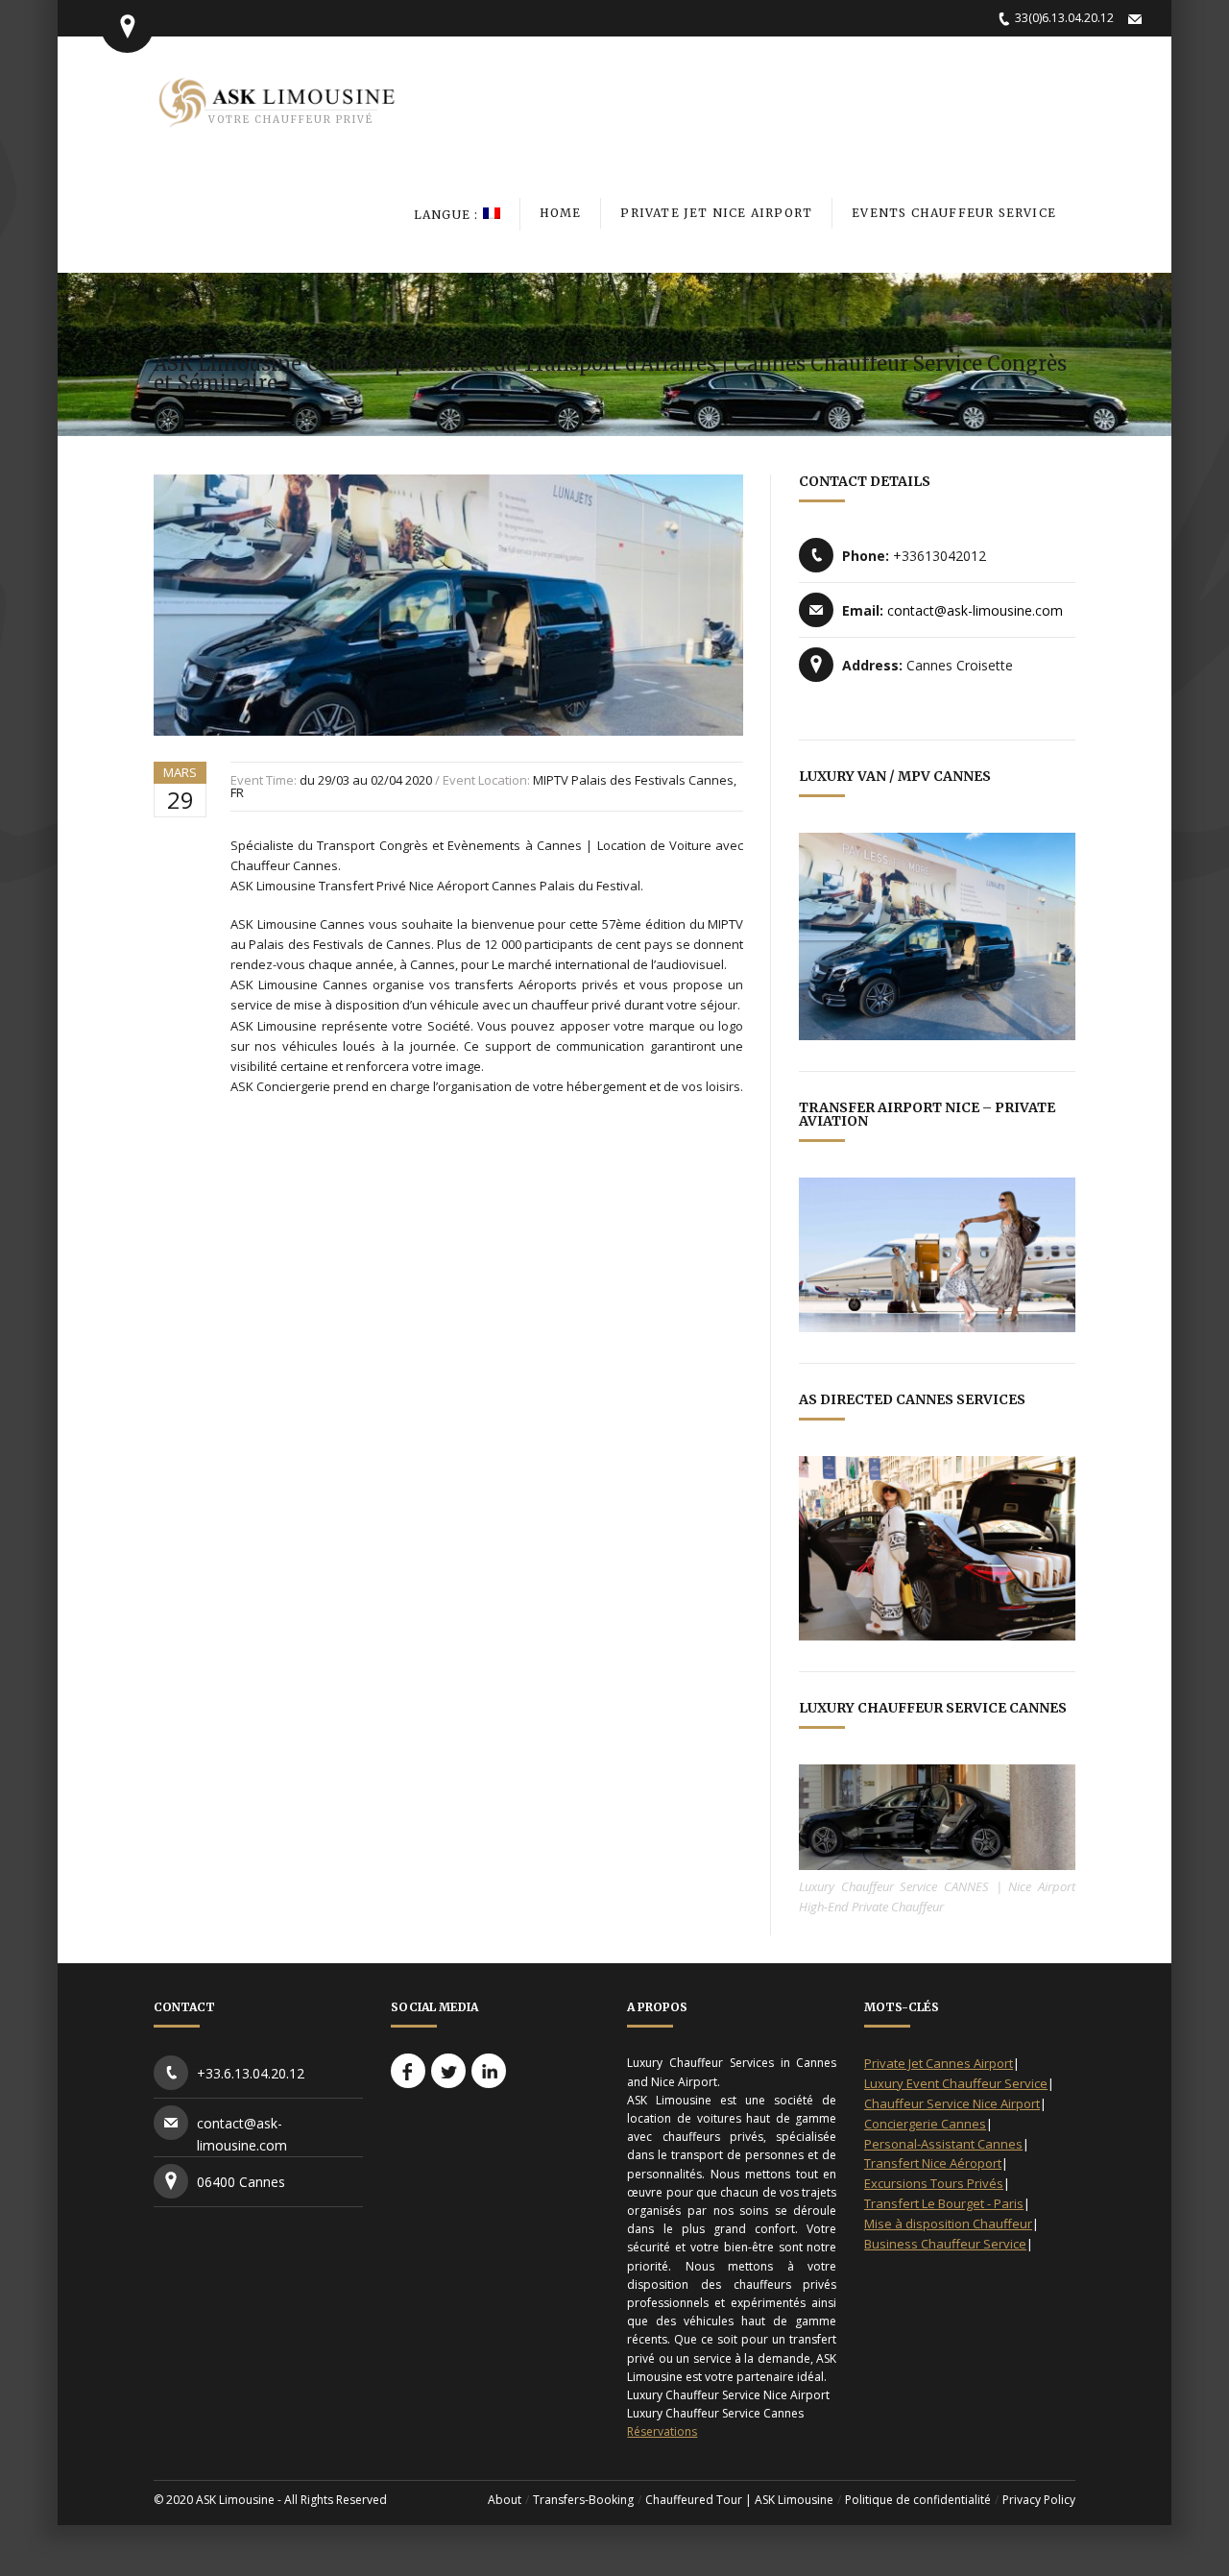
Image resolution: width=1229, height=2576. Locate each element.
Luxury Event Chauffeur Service (956, 2083)
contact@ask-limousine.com (975, 610)
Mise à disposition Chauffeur (948, 2224)
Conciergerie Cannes (925, 2124)
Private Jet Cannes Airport (939, 2063)
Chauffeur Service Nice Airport (952, 2103)
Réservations (662, 2431)
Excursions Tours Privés (934, 2183)
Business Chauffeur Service (945, 2244)
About (505, 2500)
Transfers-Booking (583, 2500)
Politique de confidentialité (918, 2500)
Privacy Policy (1039, 2500)
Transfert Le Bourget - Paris (944, 2203)
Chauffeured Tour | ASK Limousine (739, 2500)
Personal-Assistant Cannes (943, 2144)
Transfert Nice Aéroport (933, 2163)
